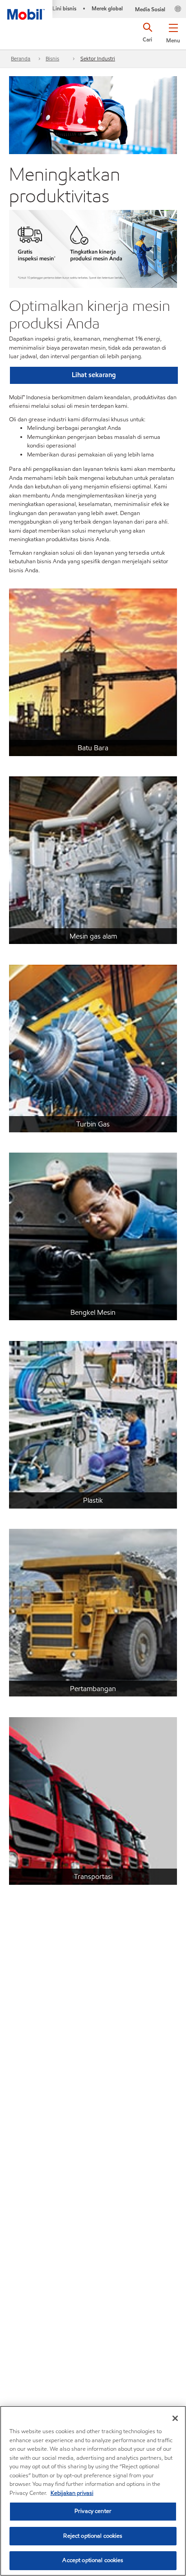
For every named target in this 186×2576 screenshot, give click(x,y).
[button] (173, 32)
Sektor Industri (98, 58)
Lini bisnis (64, 8)
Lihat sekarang (94, 375)
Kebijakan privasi (72, 2493)
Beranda (21, 58)
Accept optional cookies (93, 2560)
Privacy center (93, 2511)
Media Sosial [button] (150, 9)
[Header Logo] (26, 10)
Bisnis (52, 58)
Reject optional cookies (93, 2536)
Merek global (107, 8)
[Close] (175, 2418)
